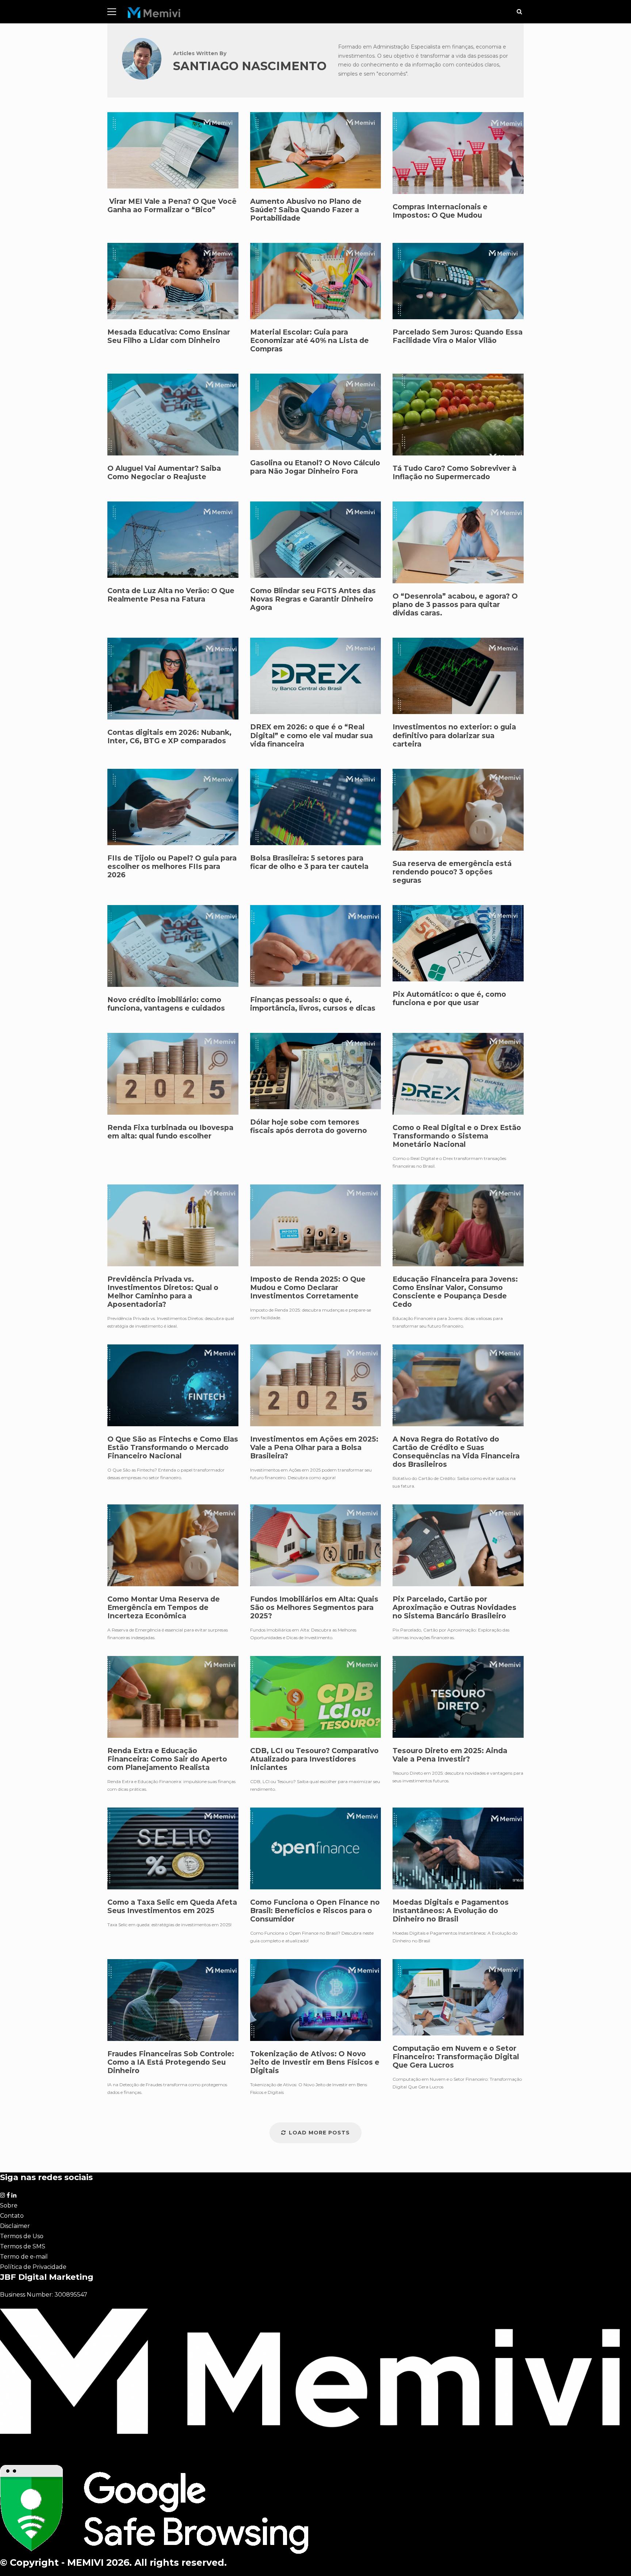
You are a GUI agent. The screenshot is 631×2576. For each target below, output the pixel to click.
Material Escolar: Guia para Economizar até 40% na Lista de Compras (309, 341)
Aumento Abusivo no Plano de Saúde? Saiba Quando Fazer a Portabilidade (306, 210)
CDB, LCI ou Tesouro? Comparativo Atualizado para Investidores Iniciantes (316, 1697)
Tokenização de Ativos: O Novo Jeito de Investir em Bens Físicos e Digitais (316, 2000)
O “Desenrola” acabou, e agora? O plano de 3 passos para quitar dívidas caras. (455, 605)
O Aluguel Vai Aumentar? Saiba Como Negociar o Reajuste (164, 473)
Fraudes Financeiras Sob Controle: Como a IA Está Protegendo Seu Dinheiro (173, 2000)
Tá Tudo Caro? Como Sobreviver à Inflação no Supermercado (454, 473)
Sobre (9, 2205)
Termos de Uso (22, 2236)
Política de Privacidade (33, 2267)
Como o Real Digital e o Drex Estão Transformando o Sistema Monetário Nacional (458, 1074)
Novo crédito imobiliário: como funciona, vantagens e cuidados (166, 1004)
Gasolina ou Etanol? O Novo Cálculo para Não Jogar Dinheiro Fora (315, 467)
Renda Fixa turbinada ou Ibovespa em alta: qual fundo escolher (173, 1074)
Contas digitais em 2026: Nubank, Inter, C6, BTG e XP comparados (169, 737)
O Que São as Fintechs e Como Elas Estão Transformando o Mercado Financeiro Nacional (173, 1385)
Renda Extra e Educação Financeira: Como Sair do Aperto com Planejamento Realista (173, 1697)
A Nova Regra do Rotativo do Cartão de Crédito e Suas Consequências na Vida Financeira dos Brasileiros (458, 1385)
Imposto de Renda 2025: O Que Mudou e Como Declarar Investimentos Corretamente (316, 1225)
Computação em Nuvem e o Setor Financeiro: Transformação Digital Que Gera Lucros (458, 1997)
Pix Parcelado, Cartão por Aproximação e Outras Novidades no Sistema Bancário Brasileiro (458, 1545)
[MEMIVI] (154, 14)
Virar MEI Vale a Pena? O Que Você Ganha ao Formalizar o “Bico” (172, 206)
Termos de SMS (23, 2246)
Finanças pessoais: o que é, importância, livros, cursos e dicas (313, 1004)
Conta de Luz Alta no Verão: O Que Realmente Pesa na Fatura (171, 595)
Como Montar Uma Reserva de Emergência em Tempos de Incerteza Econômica (173, 1545)
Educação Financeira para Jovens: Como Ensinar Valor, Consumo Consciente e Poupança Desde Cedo (458, 1225)
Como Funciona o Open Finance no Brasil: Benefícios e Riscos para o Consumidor (316, 1848)
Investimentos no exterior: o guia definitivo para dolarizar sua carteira (454, 735)
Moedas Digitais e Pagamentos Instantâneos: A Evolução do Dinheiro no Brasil (458, 1848)
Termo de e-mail (24, 2257)
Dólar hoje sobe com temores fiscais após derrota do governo (316, 1071)
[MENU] (112, 12)
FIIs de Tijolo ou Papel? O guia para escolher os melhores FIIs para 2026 (172, 867)
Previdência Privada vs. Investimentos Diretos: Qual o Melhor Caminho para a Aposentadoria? (173, 1225)
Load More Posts (319, 2133)
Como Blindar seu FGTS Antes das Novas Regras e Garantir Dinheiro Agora (313, 599)
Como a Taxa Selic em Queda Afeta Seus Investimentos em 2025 (173, 1848)
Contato (12, 2216)
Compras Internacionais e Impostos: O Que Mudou (440, 211)
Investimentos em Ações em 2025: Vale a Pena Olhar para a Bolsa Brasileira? (316, 1385)
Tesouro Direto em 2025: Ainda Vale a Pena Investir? (458, 1697)
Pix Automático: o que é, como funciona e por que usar (449, 999)
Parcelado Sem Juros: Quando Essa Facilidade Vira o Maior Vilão (458, 336)
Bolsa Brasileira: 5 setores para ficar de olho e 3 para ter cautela (309, 862)
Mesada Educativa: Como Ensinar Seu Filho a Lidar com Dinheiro (169, 336)
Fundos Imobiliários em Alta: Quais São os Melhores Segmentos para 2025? (316, 1545)
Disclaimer (15, 2226)
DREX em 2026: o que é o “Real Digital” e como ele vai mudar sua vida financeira (311, 735)
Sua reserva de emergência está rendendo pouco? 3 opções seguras (452, 872)
